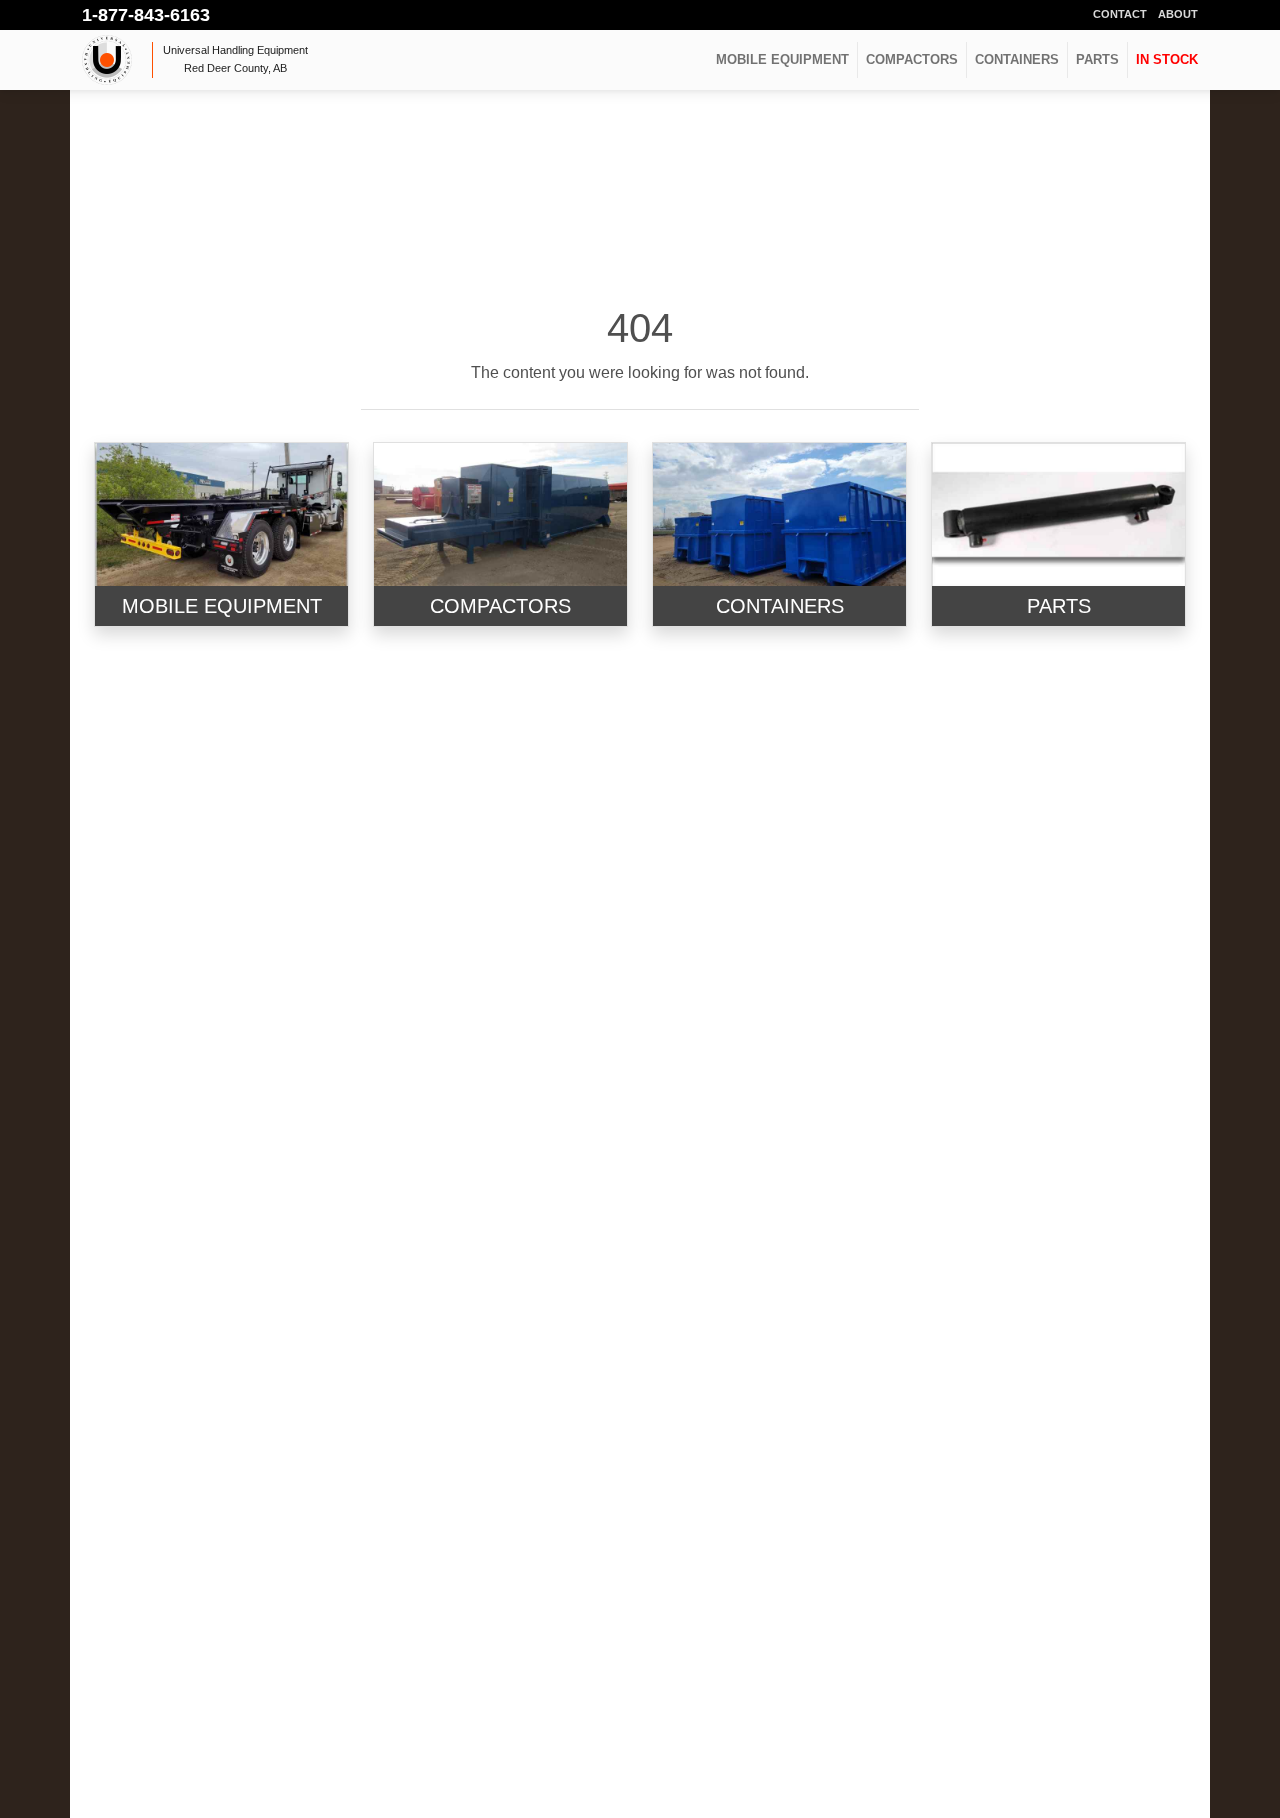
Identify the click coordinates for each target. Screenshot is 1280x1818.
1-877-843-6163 (146, 15)
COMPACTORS (912, 59)
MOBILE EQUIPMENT (782, 59)
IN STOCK (1167, 59)
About (1178, 14)
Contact (1120, 14)
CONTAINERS (1017, 59)
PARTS (1097, 59)
